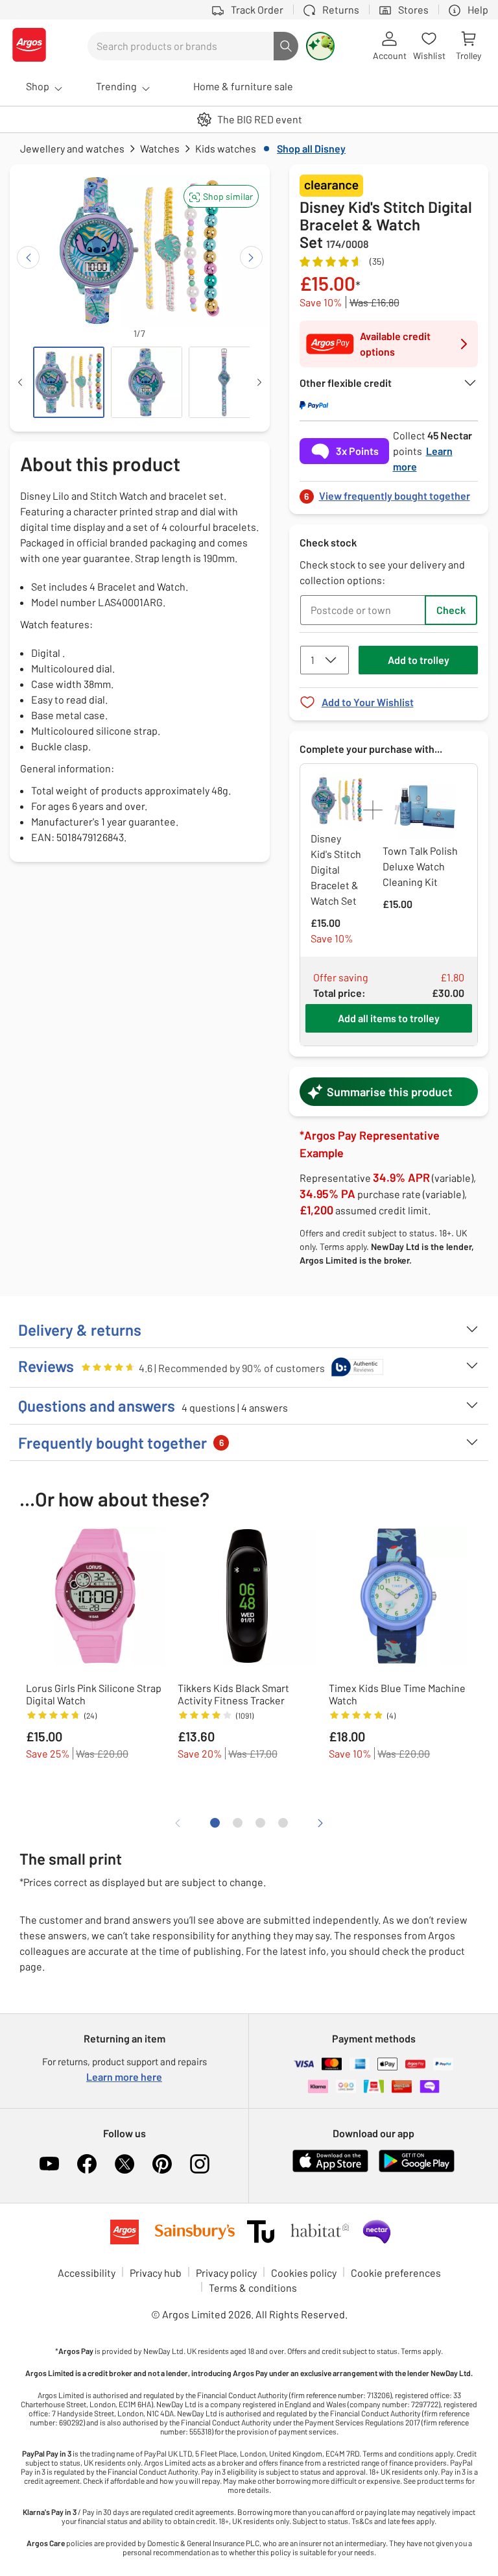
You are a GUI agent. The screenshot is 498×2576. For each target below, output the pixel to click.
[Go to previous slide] (28, 257)
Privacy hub (156, 2273)
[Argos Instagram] (200, 2164)
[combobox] (181, 46)
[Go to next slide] (251, 257)
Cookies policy (304, 2273)
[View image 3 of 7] (224, 382)
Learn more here (124, 2077)
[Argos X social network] (124, 2164)
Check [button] (451, 610)
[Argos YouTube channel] (49, 2164)
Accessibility (87, 2273)
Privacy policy (226, 2273)
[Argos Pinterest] (162, 2164)
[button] (221, 196)
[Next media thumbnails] (259, 382)
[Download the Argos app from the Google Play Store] (417, 2169)
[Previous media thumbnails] (20, 382)
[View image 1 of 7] (69, 382)
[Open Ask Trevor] (320, 46)
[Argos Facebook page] (87, 2164)
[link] (389, 492)
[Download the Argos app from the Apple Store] (330, 2169)
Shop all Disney (311, 148)
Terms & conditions (253, 2288)
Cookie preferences (396, 2273)
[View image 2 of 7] (147, 382)
